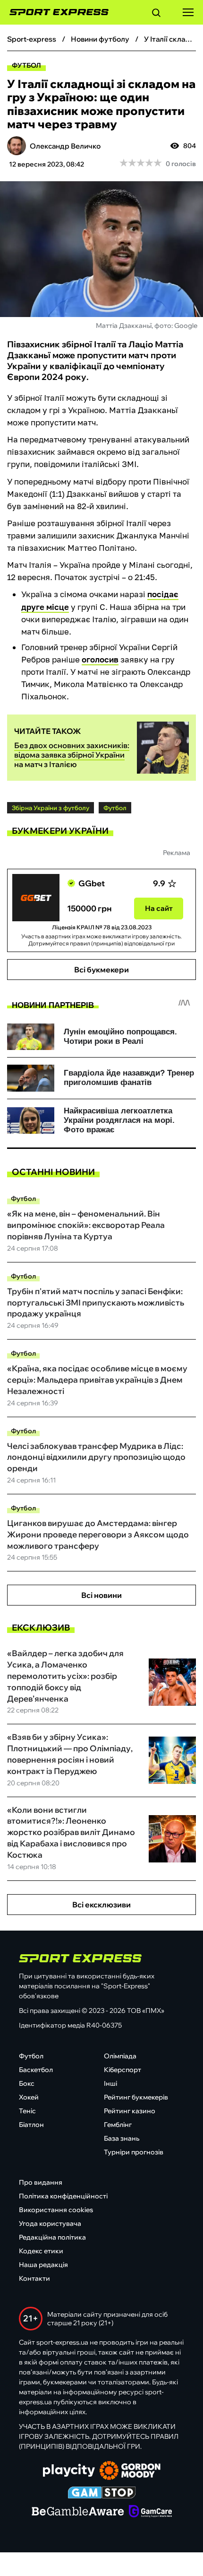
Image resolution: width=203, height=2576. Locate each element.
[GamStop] (102, 2494)
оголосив (100, 659)
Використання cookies (56, 2210)
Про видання (41, 2182)
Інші (110, 2083)
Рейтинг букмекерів (136, 2097)
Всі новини (101, 1595)
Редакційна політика (52, 2237)
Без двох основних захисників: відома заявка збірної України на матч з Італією (72, 755)
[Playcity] (69, 2471)
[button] (156, 14)
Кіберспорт (123, 2070)
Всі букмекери (101, 970)
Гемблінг (118, 2125)
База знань (122, 2138)
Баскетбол (36, 2070)
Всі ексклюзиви (101, 1905)
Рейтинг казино (130, 2111)
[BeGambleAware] (78, 2512)
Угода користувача (50, 2223)
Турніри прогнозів (134, 2152)
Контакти (34, 2278)
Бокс (27, 2083)
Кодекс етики (41, 2251)
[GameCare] (150, 2512)
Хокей (29, 2097)
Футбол (26, 65)
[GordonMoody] (130, 2471)
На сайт (159, 908)
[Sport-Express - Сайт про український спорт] (54, 12)
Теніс (27, 2111)
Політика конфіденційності (63, 2196)
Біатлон (31, 2125)
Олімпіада (120, 2056)
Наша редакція (43, 2265)
